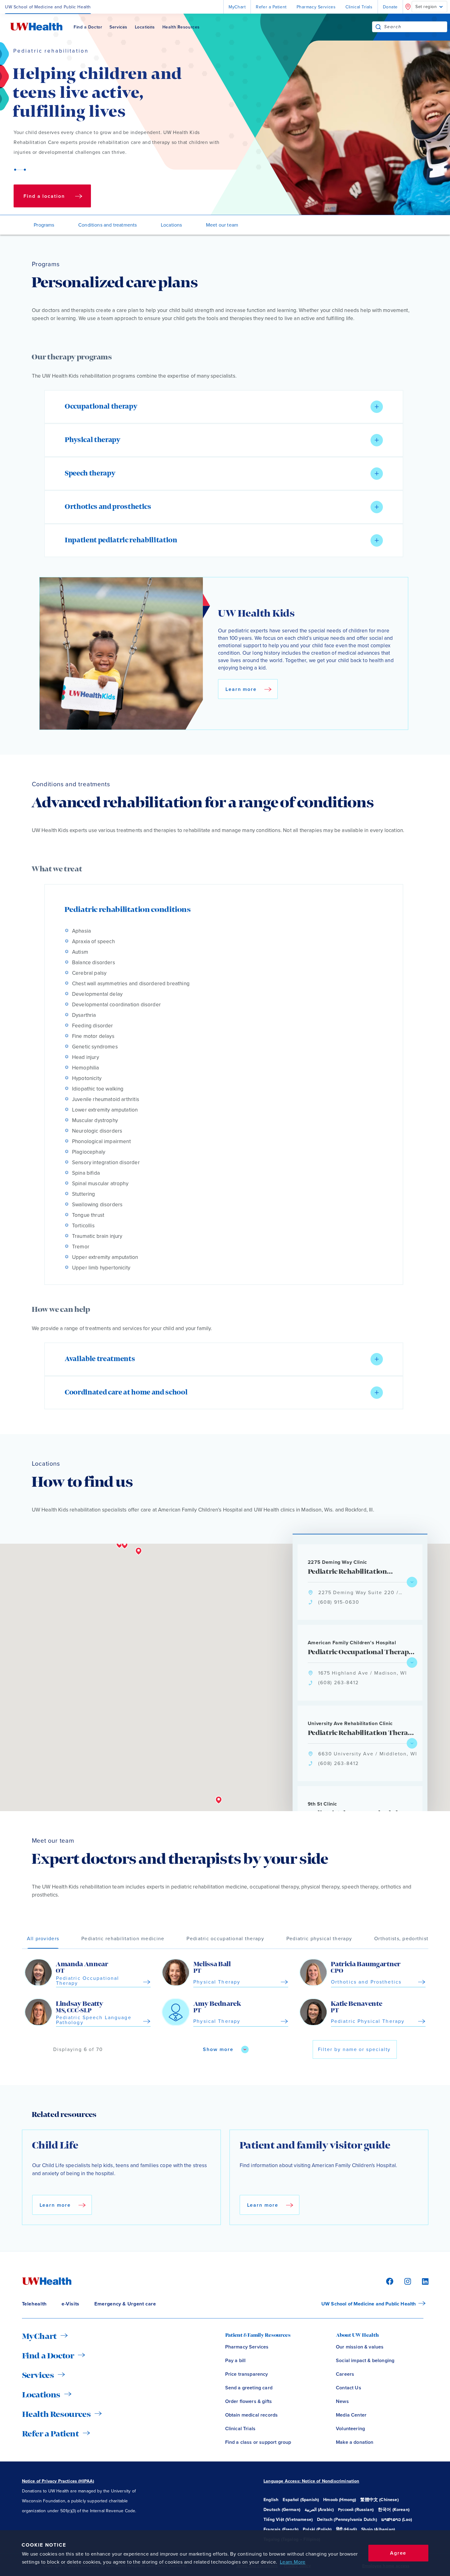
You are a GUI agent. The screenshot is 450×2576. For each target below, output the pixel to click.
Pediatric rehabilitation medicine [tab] (123, 1939)
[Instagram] (407, 2281)
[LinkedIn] (422, 2281)
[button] (224, 407)
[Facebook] (389, 2281)
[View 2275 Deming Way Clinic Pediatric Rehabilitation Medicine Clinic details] (412, 1582)
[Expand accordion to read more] (377, 407)
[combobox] (416, 27)
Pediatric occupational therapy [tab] (225, 1939)
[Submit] (378, 27)
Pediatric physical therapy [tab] (319, 1939)
